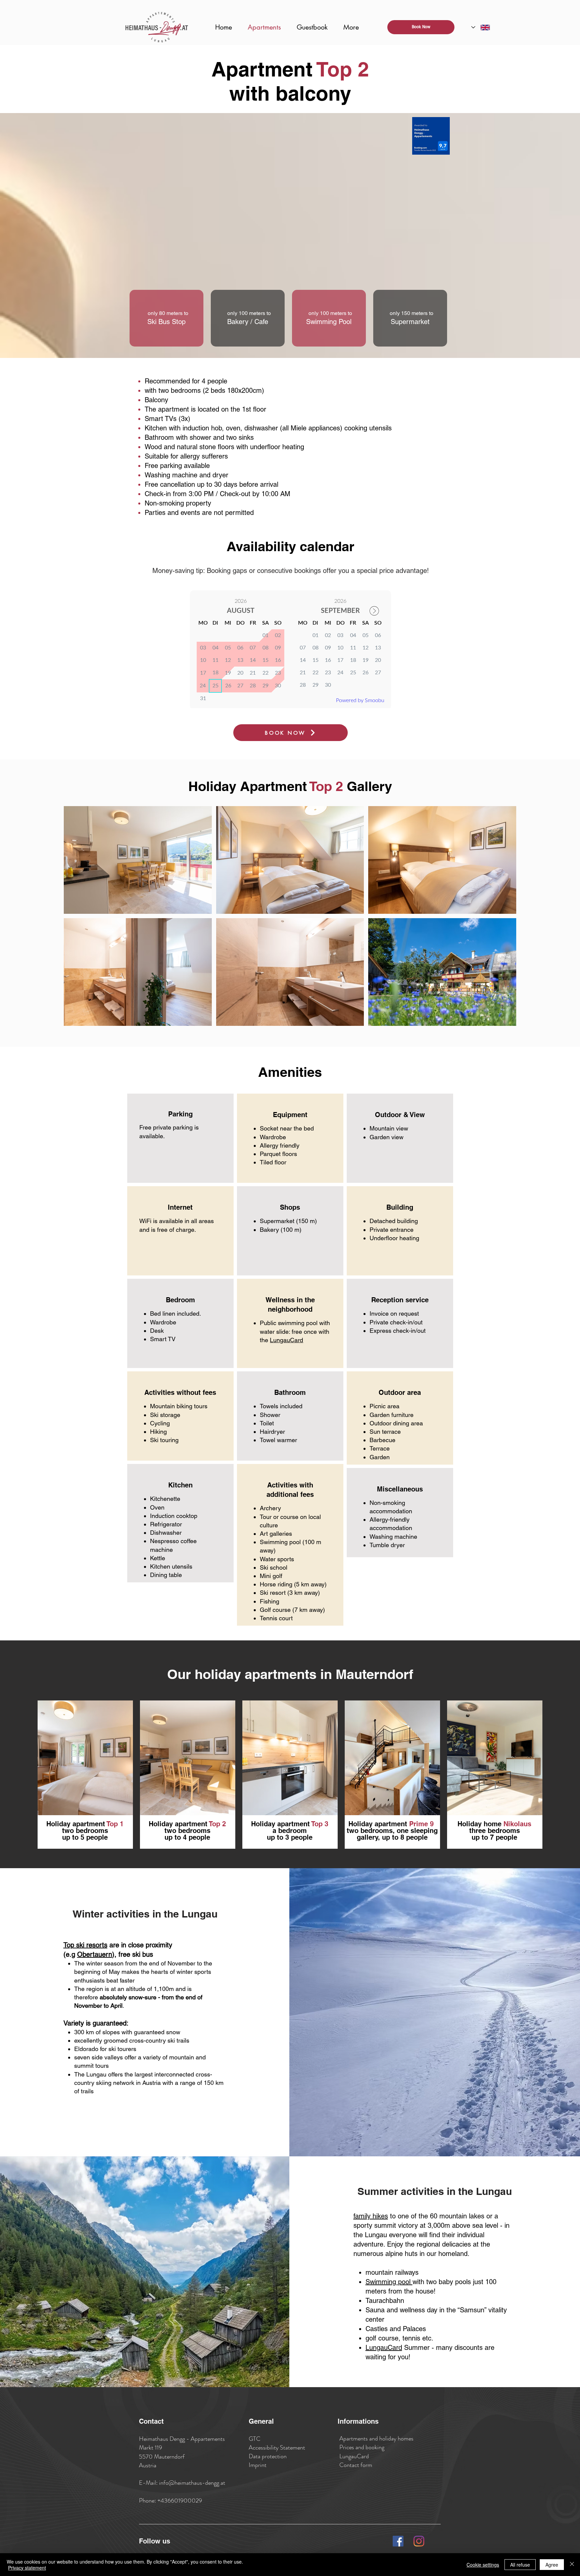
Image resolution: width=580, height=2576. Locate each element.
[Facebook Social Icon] (398, 2541)
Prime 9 (422, 1824)
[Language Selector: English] (481, 27)
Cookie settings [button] (483, 2565)
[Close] (572, 2565)
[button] (138, 860)
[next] (502, 922)
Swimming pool (389, 2282)
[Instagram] (419, 2541)
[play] (502, 1020)
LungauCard (286, 1340)
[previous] (78, 922)
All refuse (520, 2565)
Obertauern (95, 1954)
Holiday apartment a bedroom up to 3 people (290, 1831)
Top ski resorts (85, 1945)
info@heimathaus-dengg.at (192, 2483)
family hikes (371, 2216)
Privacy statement (27, 2568)
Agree (552, 2565)
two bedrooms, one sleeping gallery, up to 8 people (392, 1834)
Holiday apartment (379, 1824)
